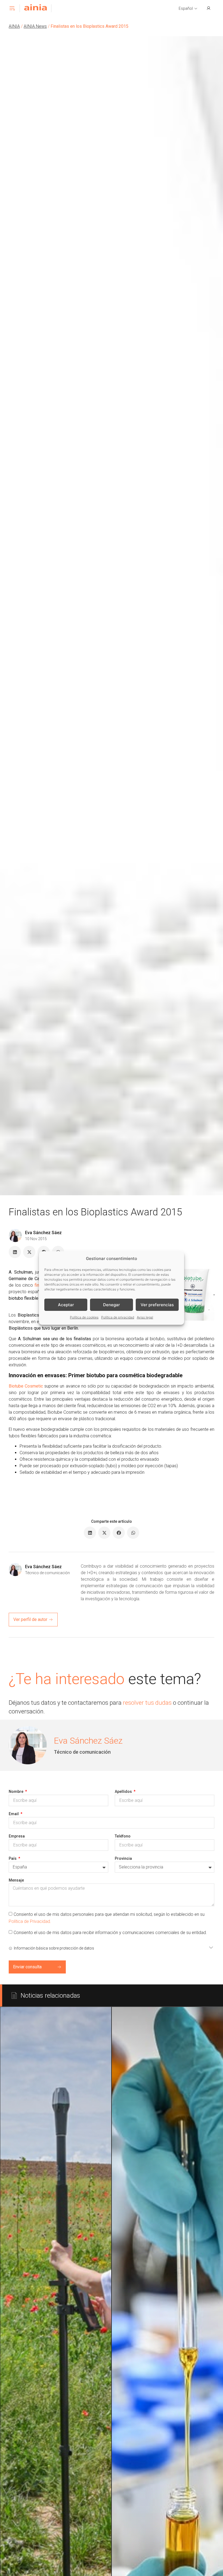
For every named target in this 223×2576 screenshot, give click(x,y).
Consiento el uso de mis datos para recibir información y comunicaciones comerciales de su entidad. (110, 1933)
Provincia (123, 1858)
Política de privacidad (118, 1317)
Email (14, 1814)
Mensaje (16, 1880)
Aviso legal (145, 1317)
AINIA (14, 26)
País (13, 1858)
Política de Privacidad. (30, 1921)
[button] (188, 9)
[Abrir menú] (12, 8)
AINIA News (35, 26)
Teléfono (123, 1836)
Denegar (112, 1305)
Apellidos (124, 1792)
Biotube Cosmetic (26, 1386)
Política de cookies (84, 1317)
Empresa (17, 1836)
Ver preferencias (157, 1305)
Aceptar (66, 1305)
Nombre (16, 1792)
